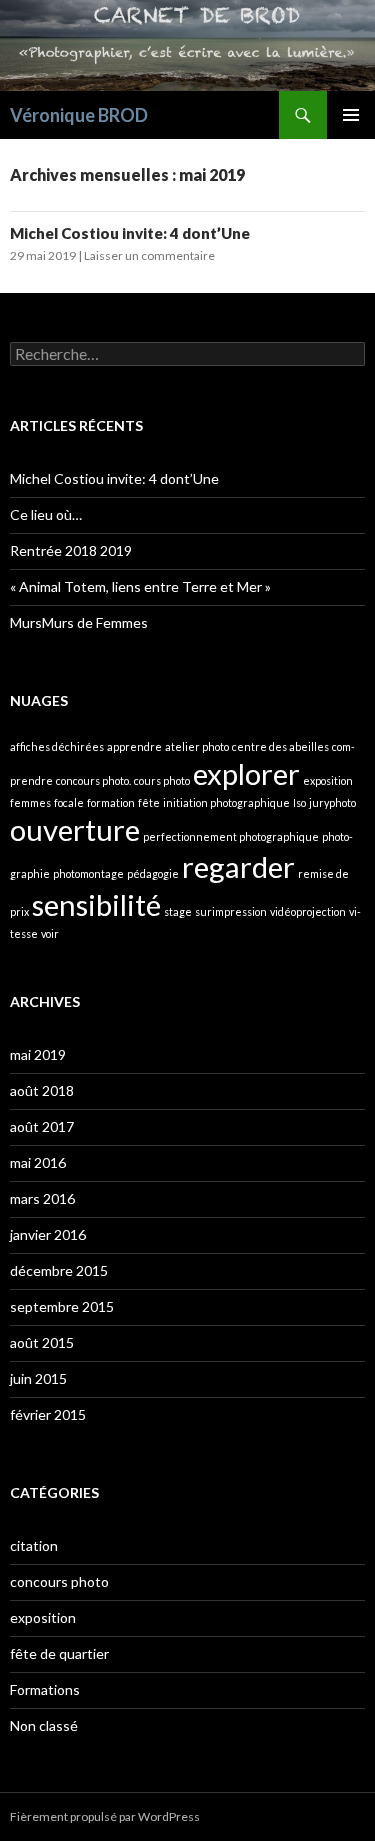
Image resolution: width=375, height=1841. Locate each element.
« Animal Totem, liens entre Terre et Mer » (140, 586)
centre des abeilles (280, 746)
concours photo (59, 1581)
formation (111, 802)
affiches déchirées (57, 746)
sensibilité (96, 904)
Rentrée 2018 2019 (71, 550)
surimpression (231, 911)
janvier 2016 (48, 1234)
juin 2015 (38, 1378)
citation (34, 1545)
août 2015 (42, 1342)
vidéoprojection (308, 911)
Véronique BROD (79, 115)
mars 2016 (42, 1198)
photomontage (88, 873)
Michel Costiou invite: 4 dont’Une (130, 233)
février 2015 (48, 1414)
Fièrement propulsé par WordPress (105, 1816)
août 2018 (42, 1090)
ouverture (75, 829)
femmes (30, 802)
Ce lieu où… (46, 514)
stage (178, 911)
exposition (328, 780)
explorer (246, 773)
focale (69, 802)
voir (50, 933)
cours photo (162, 780)
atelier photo (197, 746)
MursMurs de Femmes (79, 622)
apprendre (134, 746)
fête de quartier (59, 1653)
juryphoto (332, 802)
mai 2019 (38, 1054)
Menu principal (351, 115)
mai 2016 (38, 1162)
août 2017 (42, 1126)
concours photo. (93, 780)
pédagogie (153, 873)
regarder (238, 866)
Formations (45, 1689)
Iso (299, 802)
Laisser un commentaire (149, 255)
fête (149, 802)
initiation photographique (226, 802)
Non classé (44, 1725)
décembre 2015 (59, 1270)
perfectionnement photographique (231, 836)
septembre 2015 (62, 1306)
